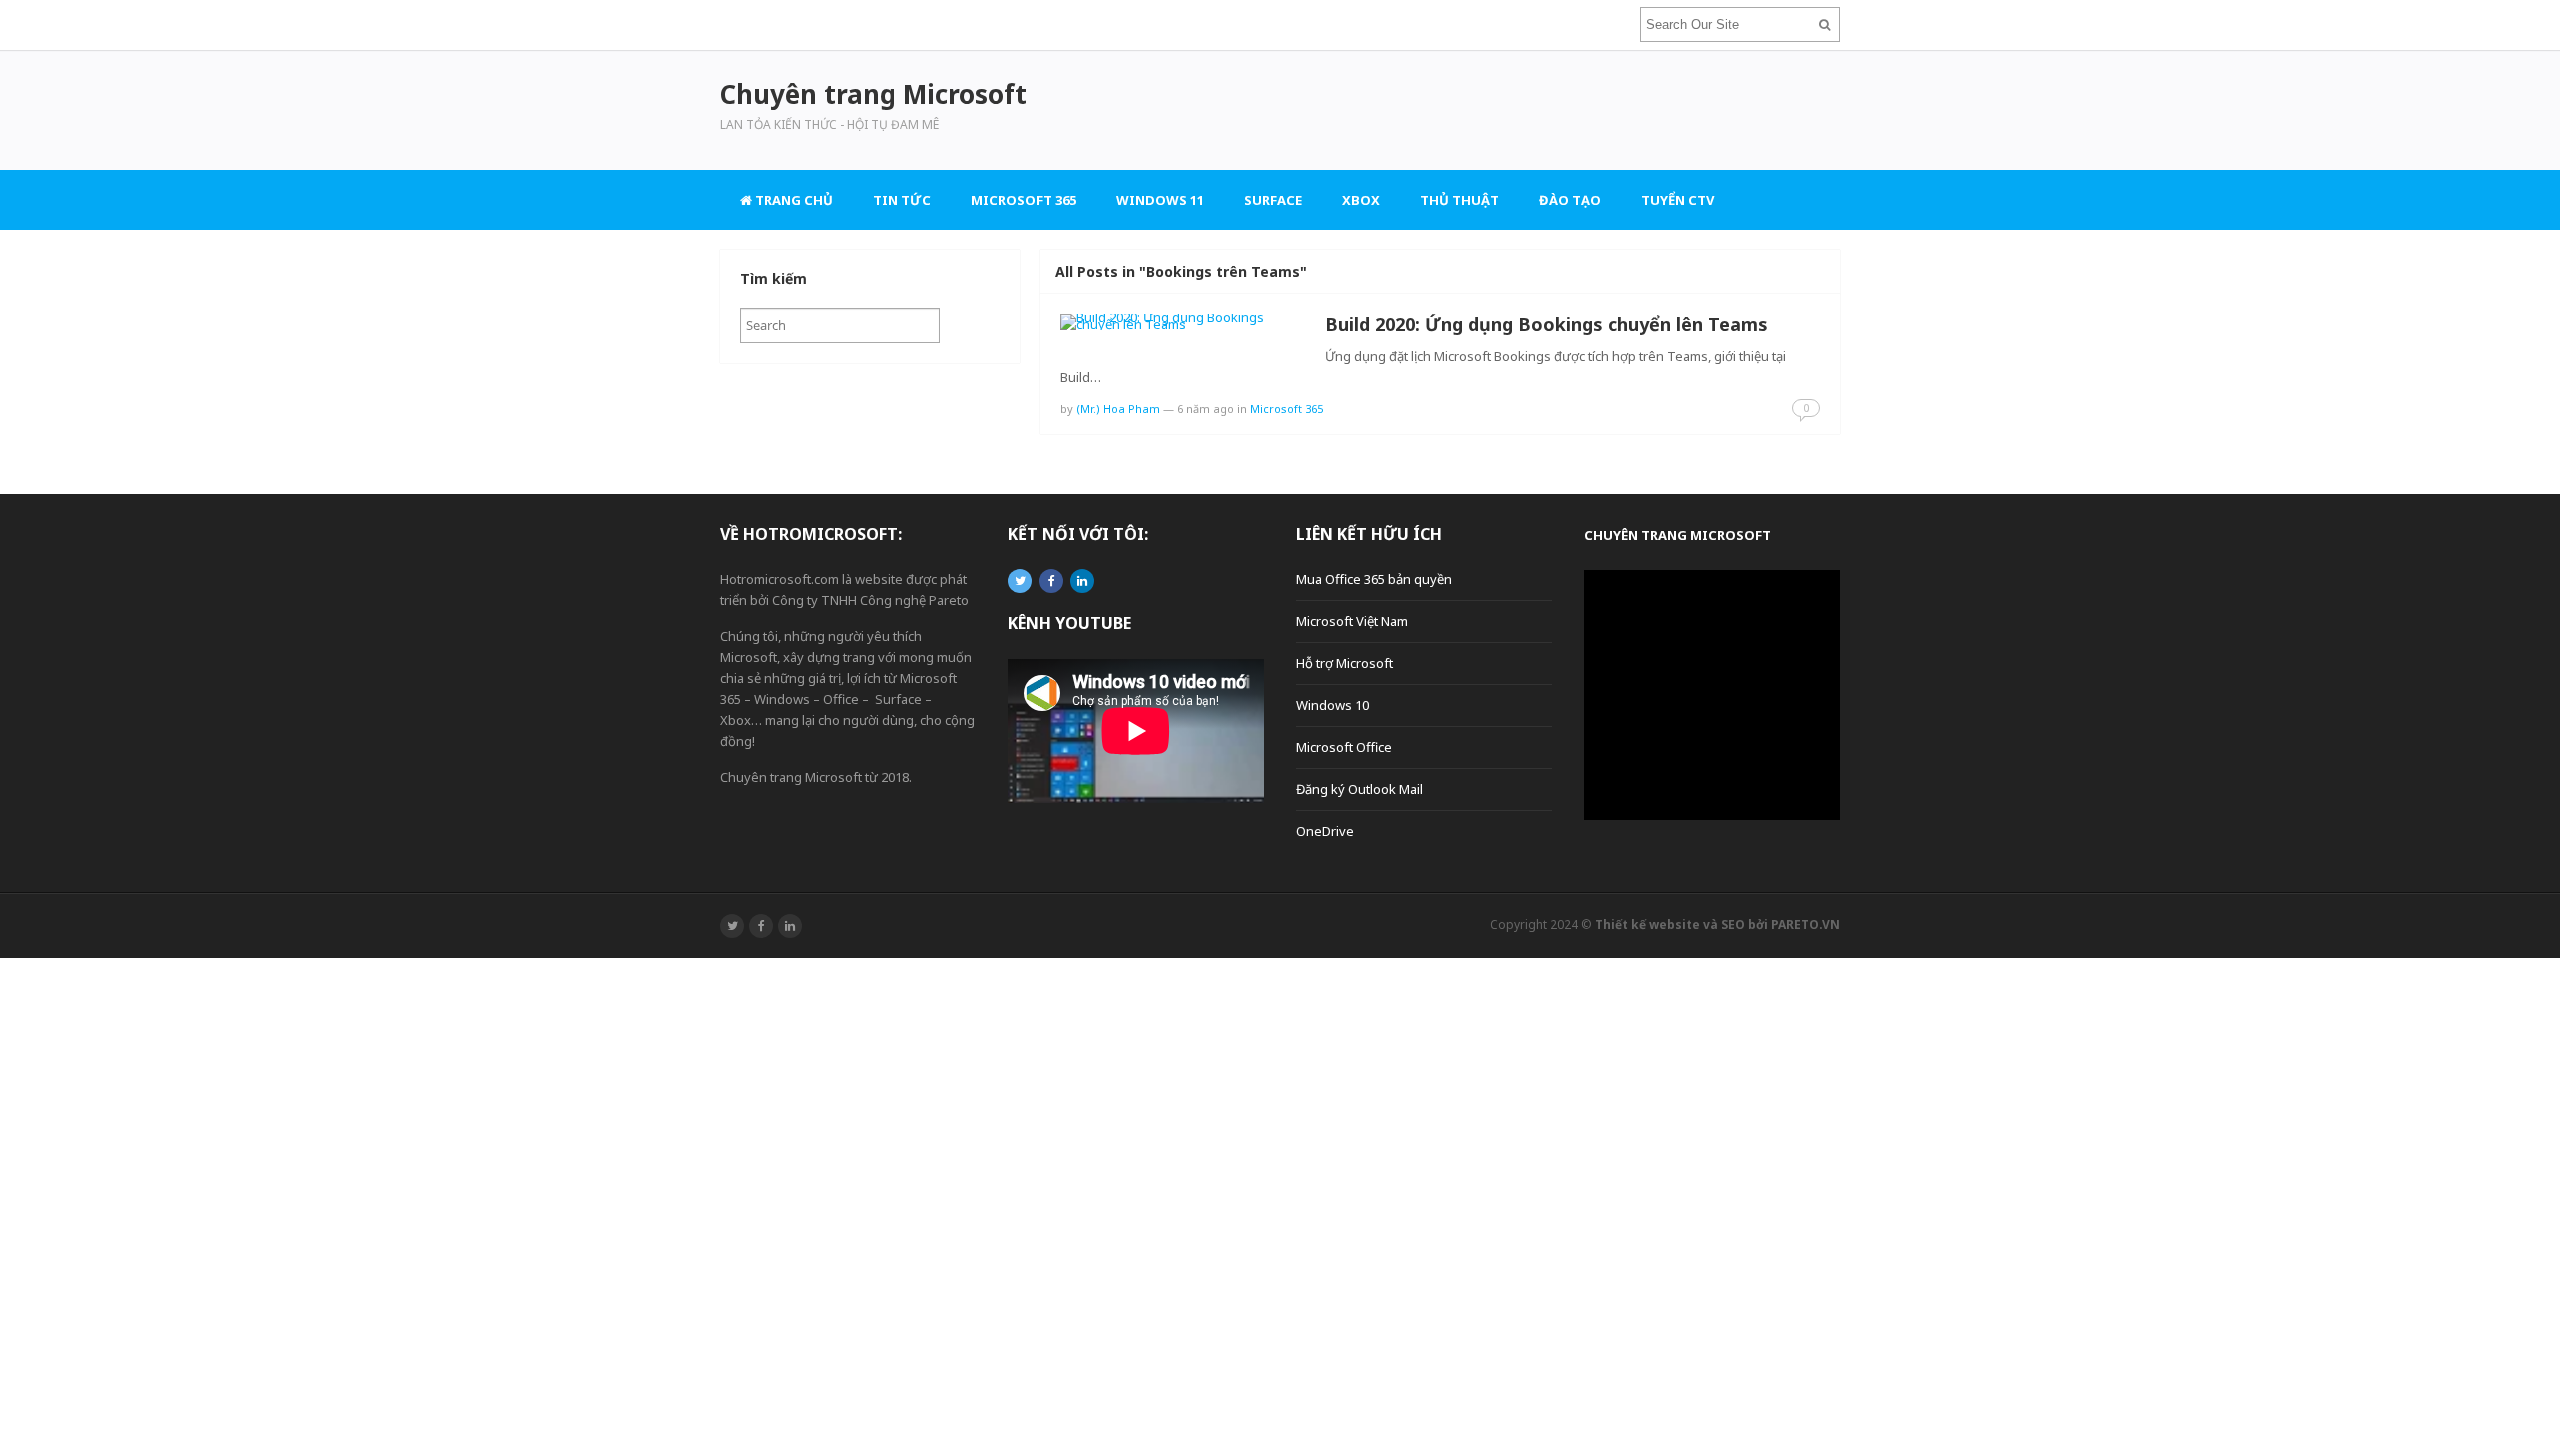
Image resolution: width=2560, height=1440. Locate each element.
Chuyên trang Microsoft (1677, 535)
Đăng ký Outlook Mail (1359, 789)
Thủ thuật (1459, 200)
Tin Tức (902, 200)
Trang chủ (792, 200)
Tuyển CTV (1677, 200)
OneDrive (1325, 831)
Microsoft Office (1344, 747)
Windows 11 (1160, 200)
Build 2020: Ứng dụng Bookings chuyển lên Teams (1546, 324)
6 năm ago (1205, 408)
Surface (1273, 200)
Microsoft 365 (1023, 200)
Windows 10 (1332, 705)
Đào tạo (1570, 200)
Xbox (1361, 200)
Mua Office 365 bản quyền (1374, 579)
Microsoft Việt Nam (1352, 621)
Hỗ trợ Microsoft (1344, 663)
